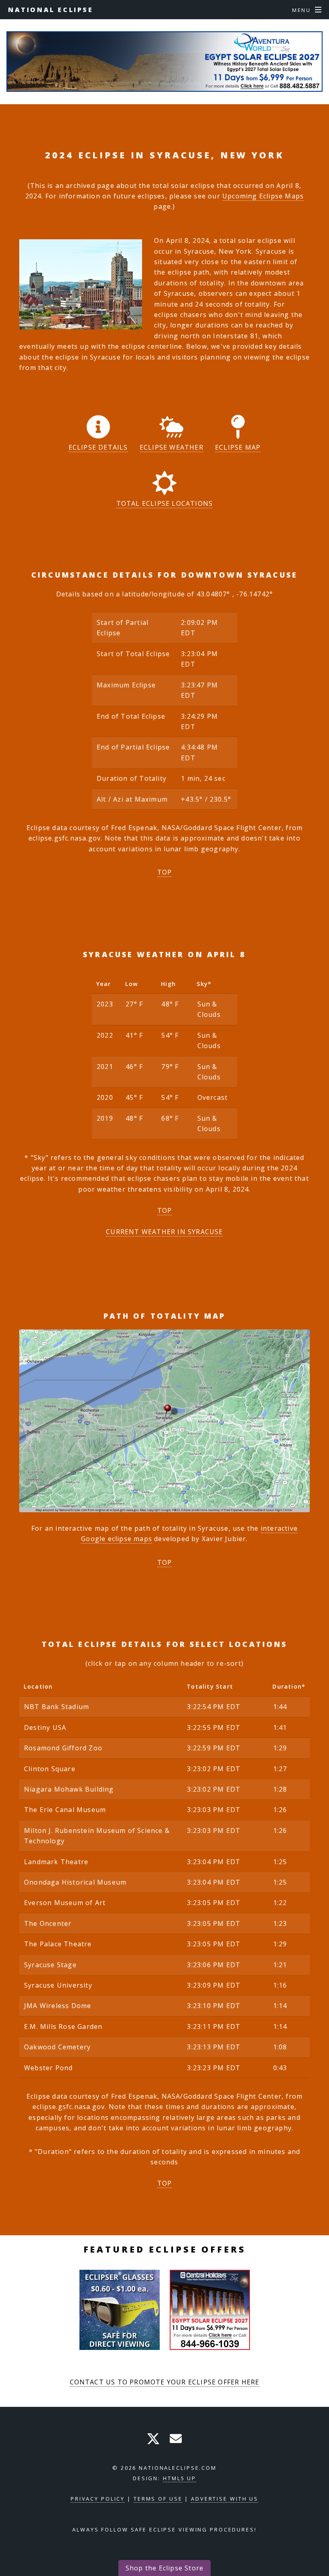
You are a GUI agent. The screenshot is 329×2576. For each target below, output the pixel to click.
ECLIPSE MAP (238, 447)
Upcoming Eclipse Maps (263, 196)
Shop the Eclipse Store (164, 2568)
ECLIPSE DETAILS (98, 447)
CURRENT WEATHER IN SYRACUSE (164, 1232)
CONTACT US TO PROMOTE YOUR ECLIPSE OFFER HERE (165, 2382)
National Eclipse (51, 10)
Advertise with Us (225, 2499)
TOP (165, 872)
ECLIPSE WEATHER (172, 447)
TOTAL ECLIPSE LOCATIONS (165, 503)
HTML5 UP (180, 2478)
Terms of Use (158, 2499)
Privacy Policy (98, 2499)
